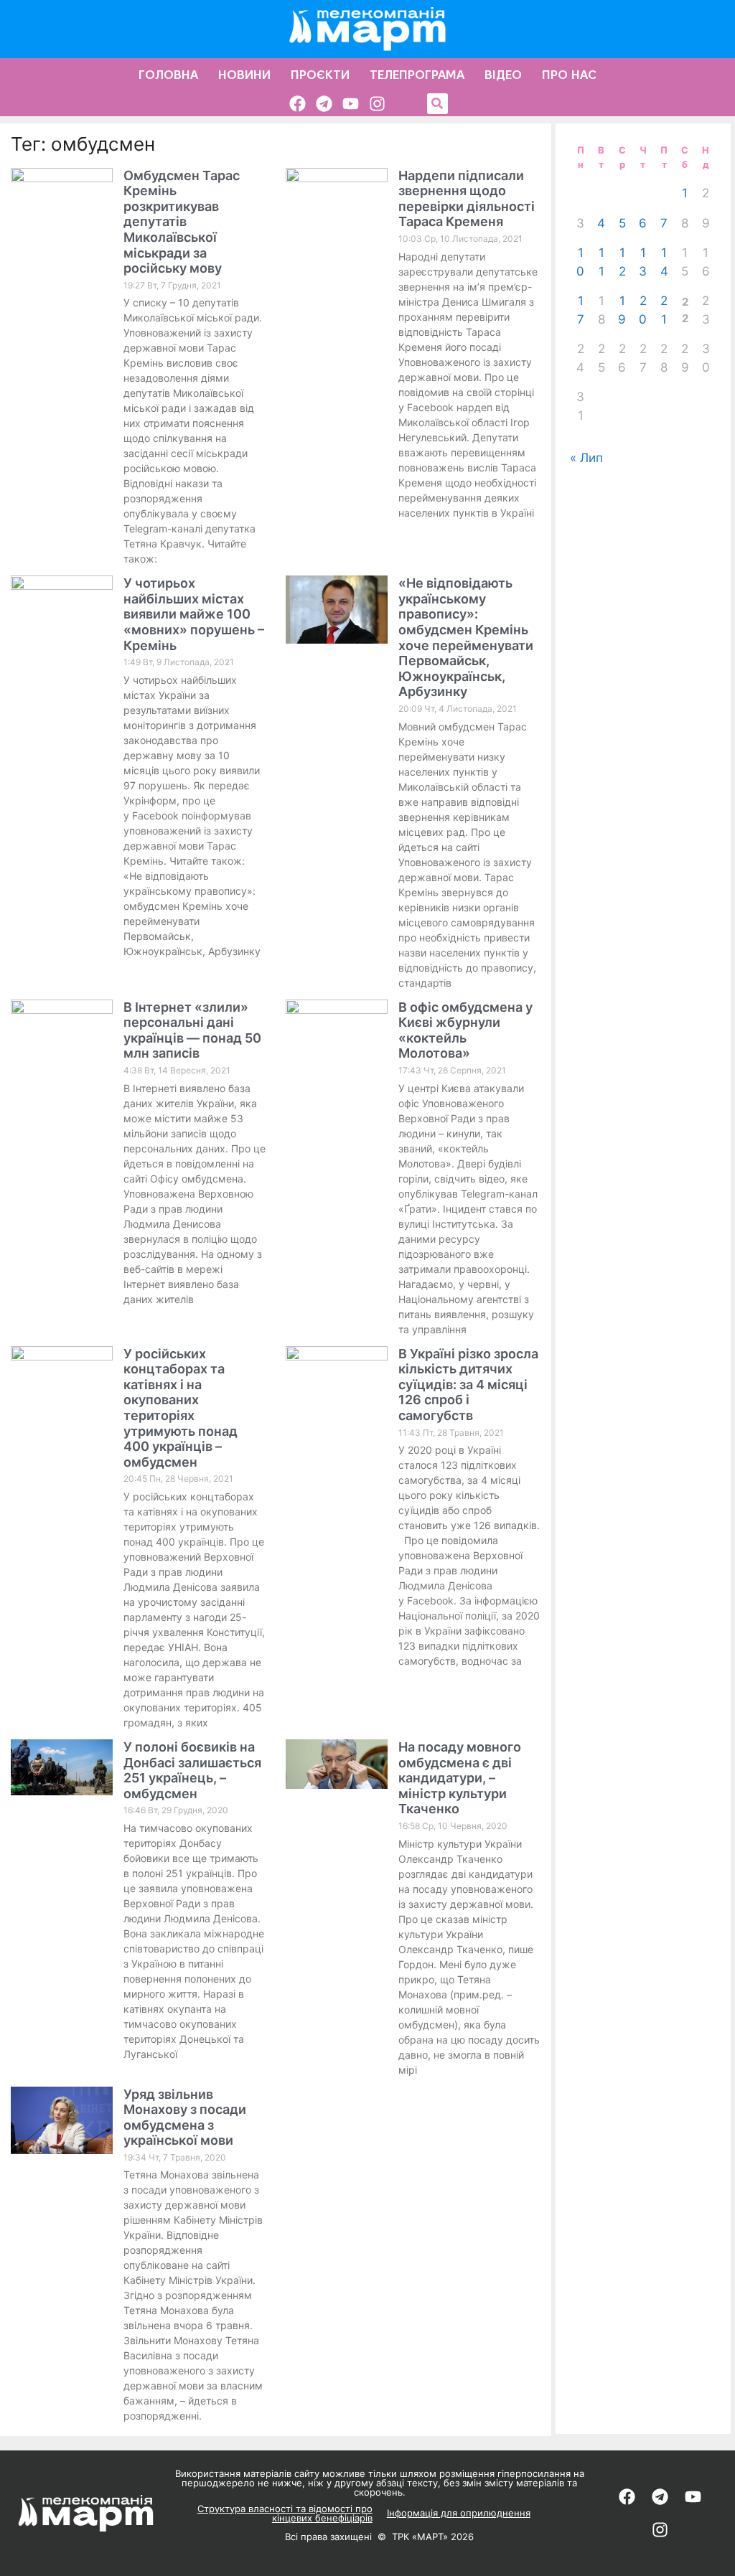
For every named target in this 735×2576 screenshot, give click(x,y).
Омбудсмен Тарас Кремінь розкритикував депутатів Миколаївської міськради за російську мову (182, 222)
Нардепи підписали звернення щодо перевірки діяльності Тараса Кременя (467, 199)
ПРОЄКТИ (320, 75)
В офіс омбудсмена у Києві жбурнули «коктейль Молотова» (465, 1030)
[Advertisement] (643, 697)
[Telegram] (324, 104)
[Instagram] (377, 104)
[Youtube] (351, 104)
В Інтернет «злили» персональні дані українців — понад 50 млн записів (192, 1030)
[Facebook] (298, 104)
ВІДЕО (503, 75)
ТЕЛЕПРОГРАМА (417, 75)
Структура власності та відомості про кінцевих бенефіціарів (285, 2513)
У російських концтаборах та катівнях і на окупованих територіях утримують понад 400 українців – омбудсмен (181, 1408)
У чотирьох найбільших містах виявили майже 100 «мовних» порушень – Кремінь (194, 614)
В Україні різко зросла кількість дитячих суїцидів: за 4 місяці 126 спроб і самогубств (468, 1385)
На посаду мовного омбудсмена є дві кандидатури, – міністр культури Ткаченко (460, 1778)
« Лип (586, 458)
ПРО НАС (569, 75)
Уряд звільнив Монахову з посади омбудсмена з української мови (185, 2117)
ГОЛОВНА (168, 75)
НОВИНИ (244, 75)
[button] (437, 104)
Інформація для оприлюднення (459, 2513)
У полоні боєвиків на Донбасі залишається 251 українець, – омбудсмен (192, 1770)
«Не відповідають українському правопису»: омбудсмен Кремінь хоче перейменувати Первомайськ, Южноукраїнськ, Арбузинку (466, 637)
